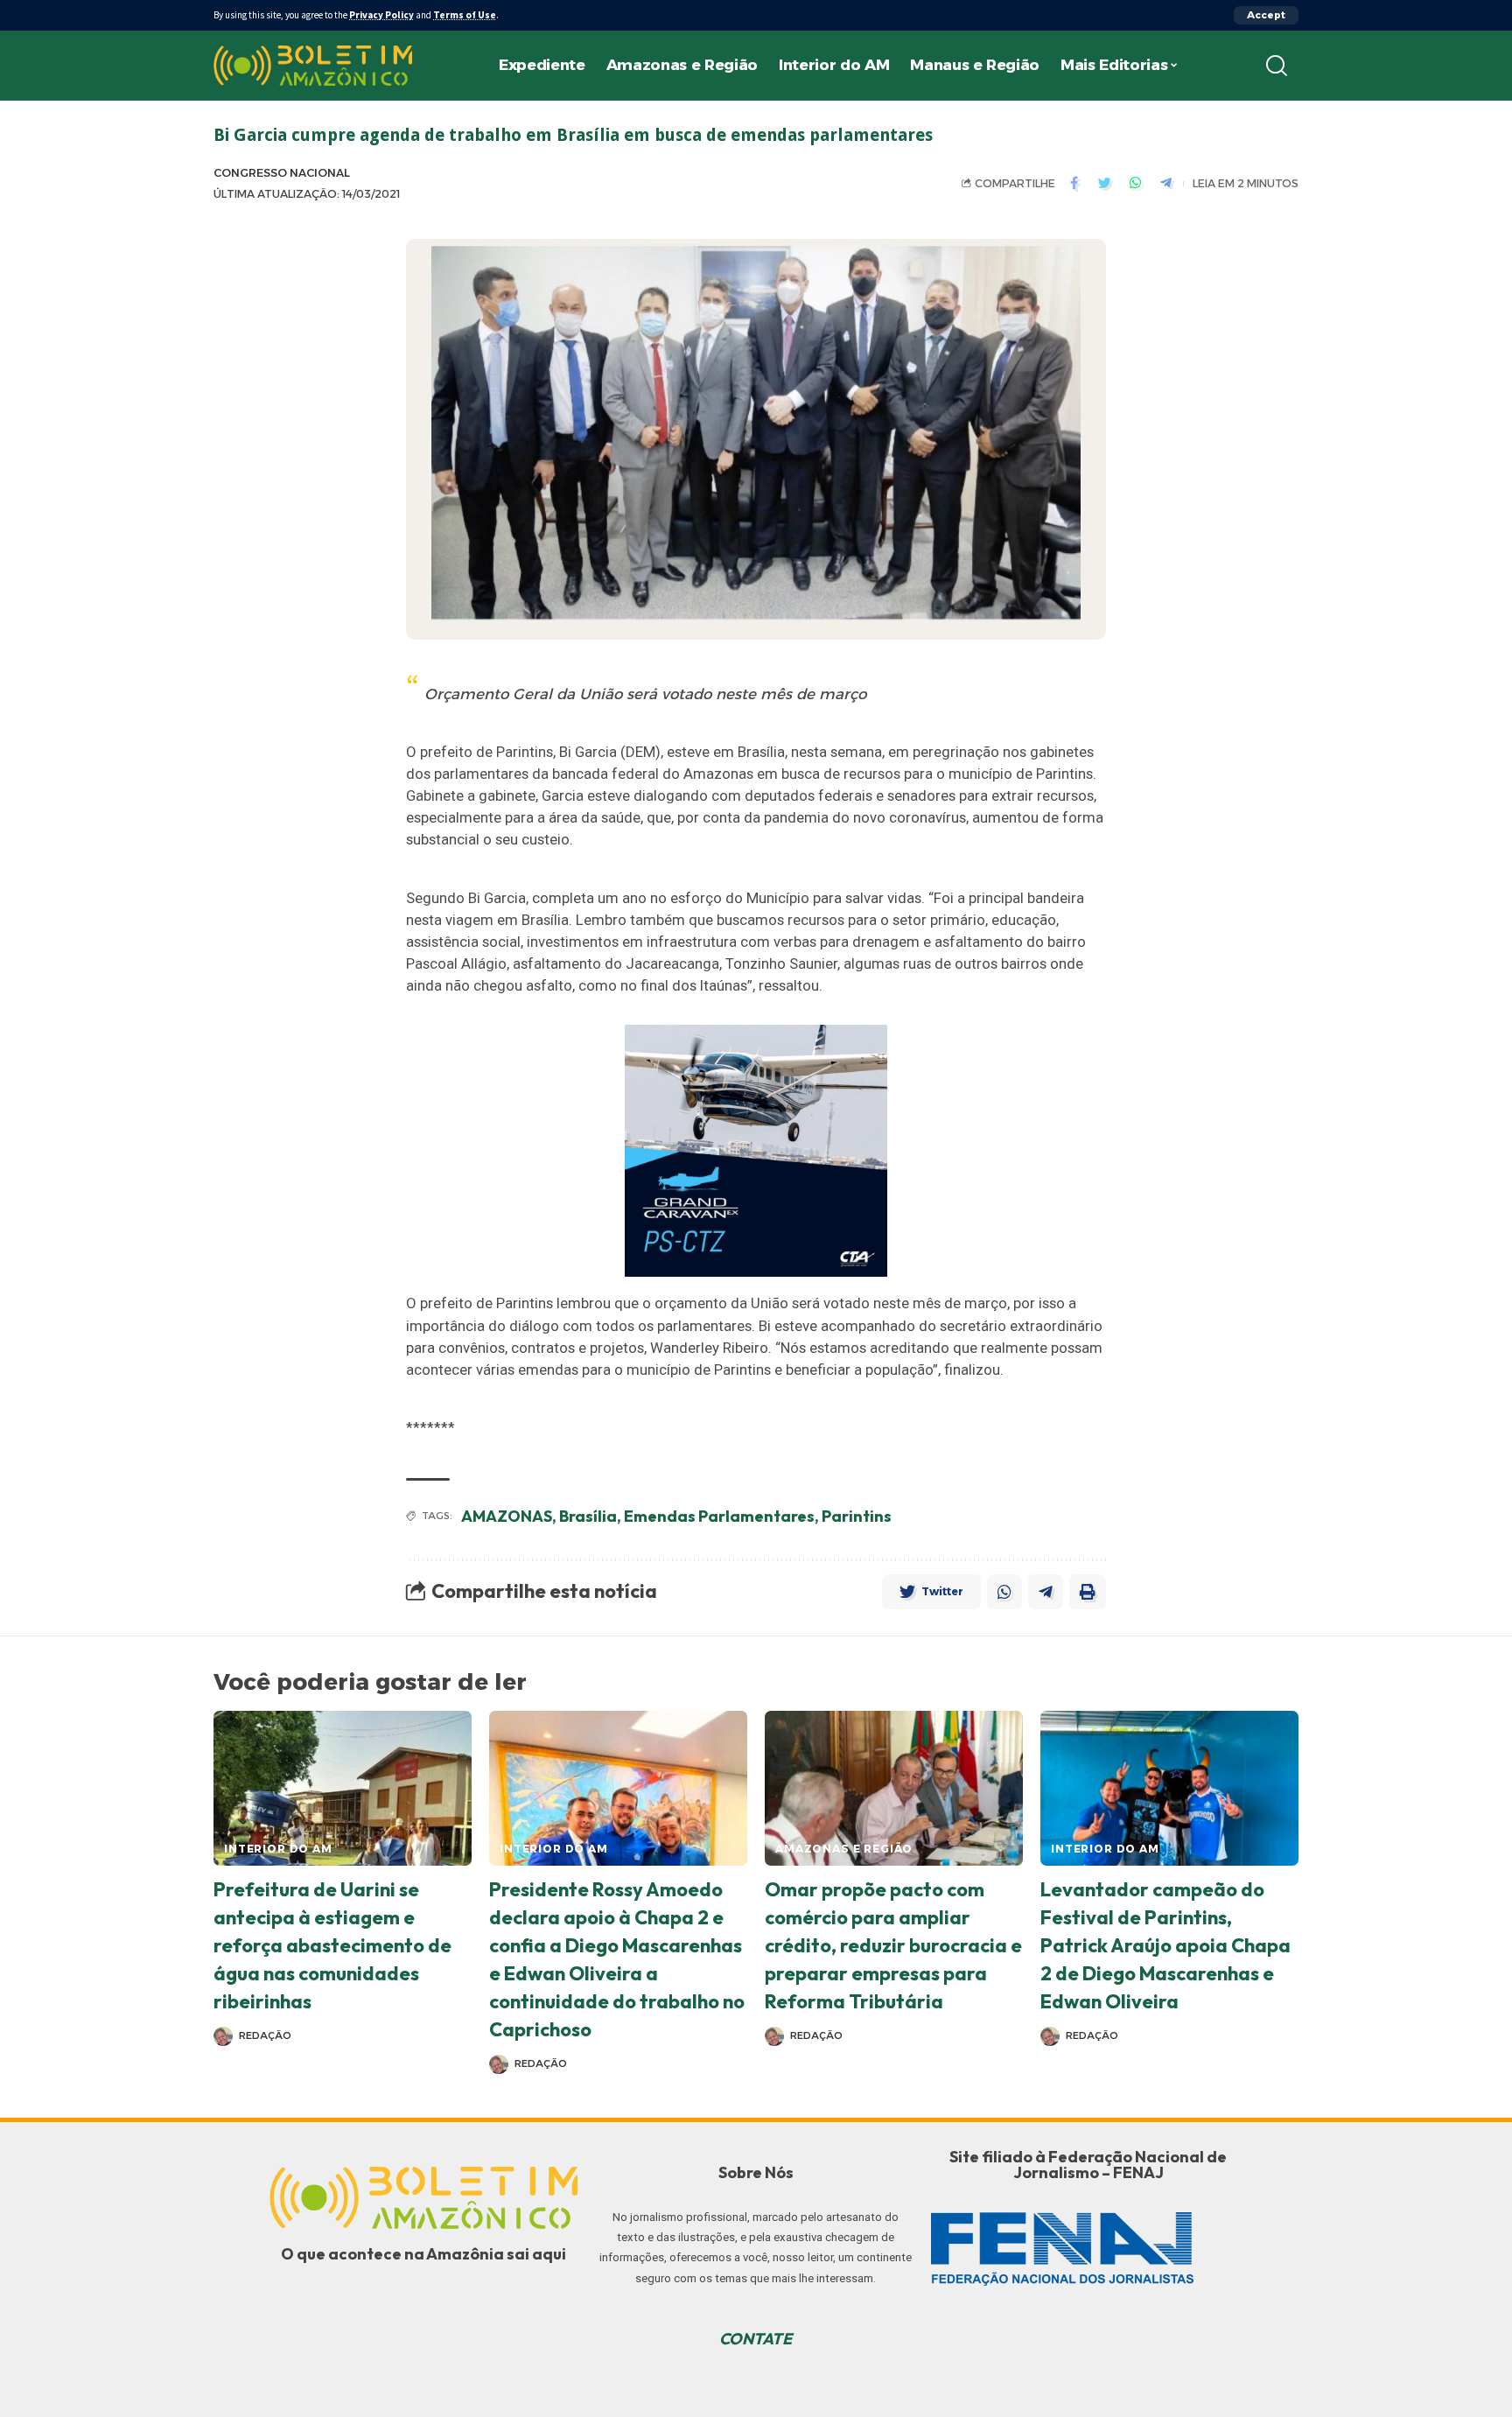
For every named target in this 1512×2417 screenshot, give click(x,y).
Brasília (588, 1516)
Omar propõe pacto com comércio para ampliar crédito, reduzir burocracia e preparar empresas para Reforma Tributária (893, 1945)
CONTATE (756, 2339)
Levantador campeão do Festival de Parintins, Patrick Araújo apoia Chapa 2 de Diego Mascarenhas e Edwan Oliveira (1165, 1945)
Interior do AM (278, 1849)
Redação (265, 2035)
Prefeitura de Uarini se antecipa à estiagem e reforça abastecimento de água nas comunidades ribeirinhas (332, 1945)
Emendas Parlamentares (719, 1516)
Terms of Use (465, 15)
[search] (1277, 66)
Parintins (857, 1516)
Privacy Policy (381, 15)
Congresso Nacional (282, 173)
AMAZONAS (507, 1516)
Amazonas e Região (844, 1849)
